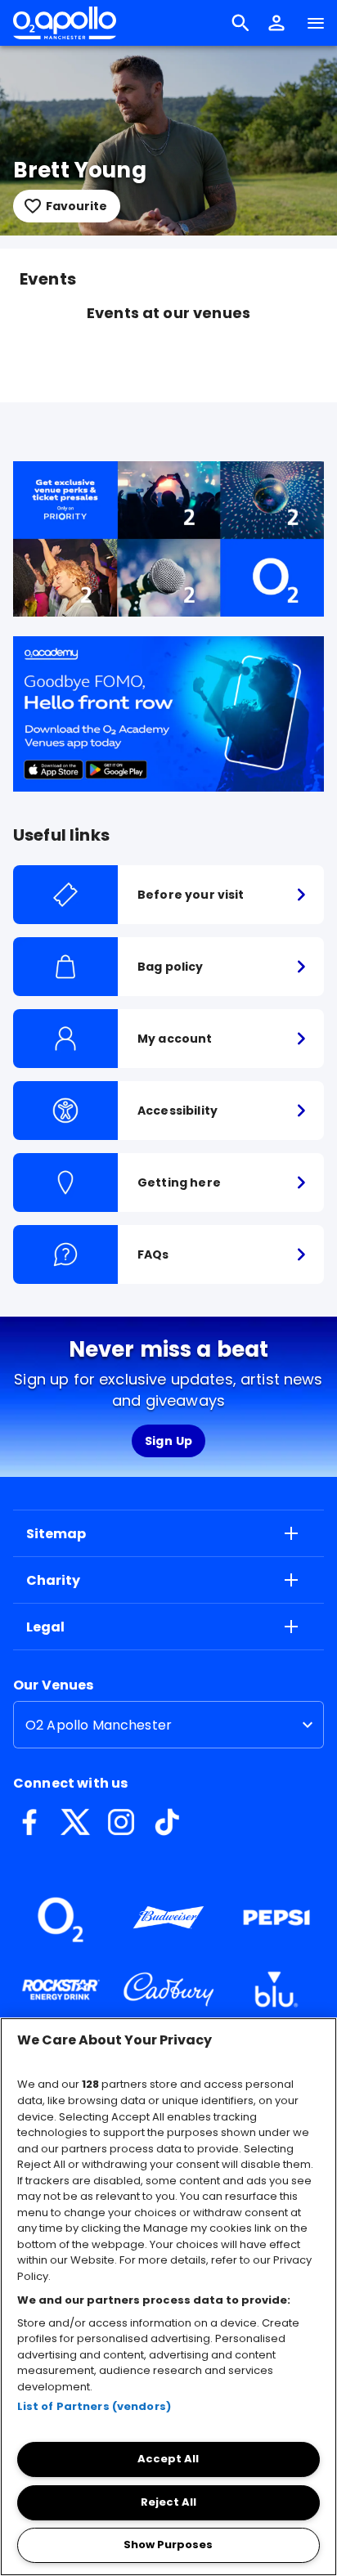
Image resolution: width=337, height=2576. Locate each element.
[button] (276, 23)
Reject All (168, 2502)
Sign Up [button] (169, 1441)
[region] (168, 2297)
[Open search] (240, 23)
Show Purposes (168, 2545)
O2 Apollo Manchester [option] (99, 1725)
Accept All (168, 2459)
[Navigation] (316, 23)
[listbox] (168, 1725)
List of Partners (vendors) (94, 2406)
